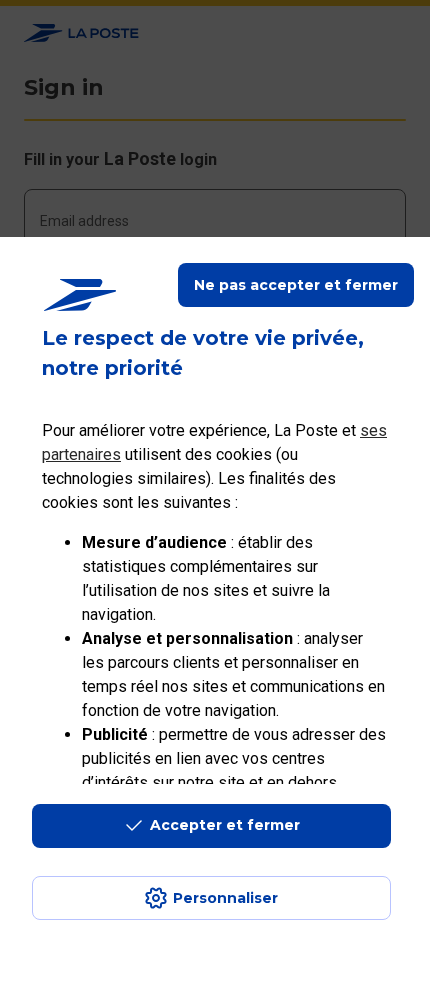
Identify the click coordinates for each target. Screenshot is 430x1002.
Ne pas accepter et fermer (296, 285)
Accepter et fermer (225, 825)
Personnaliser (225, 898)
